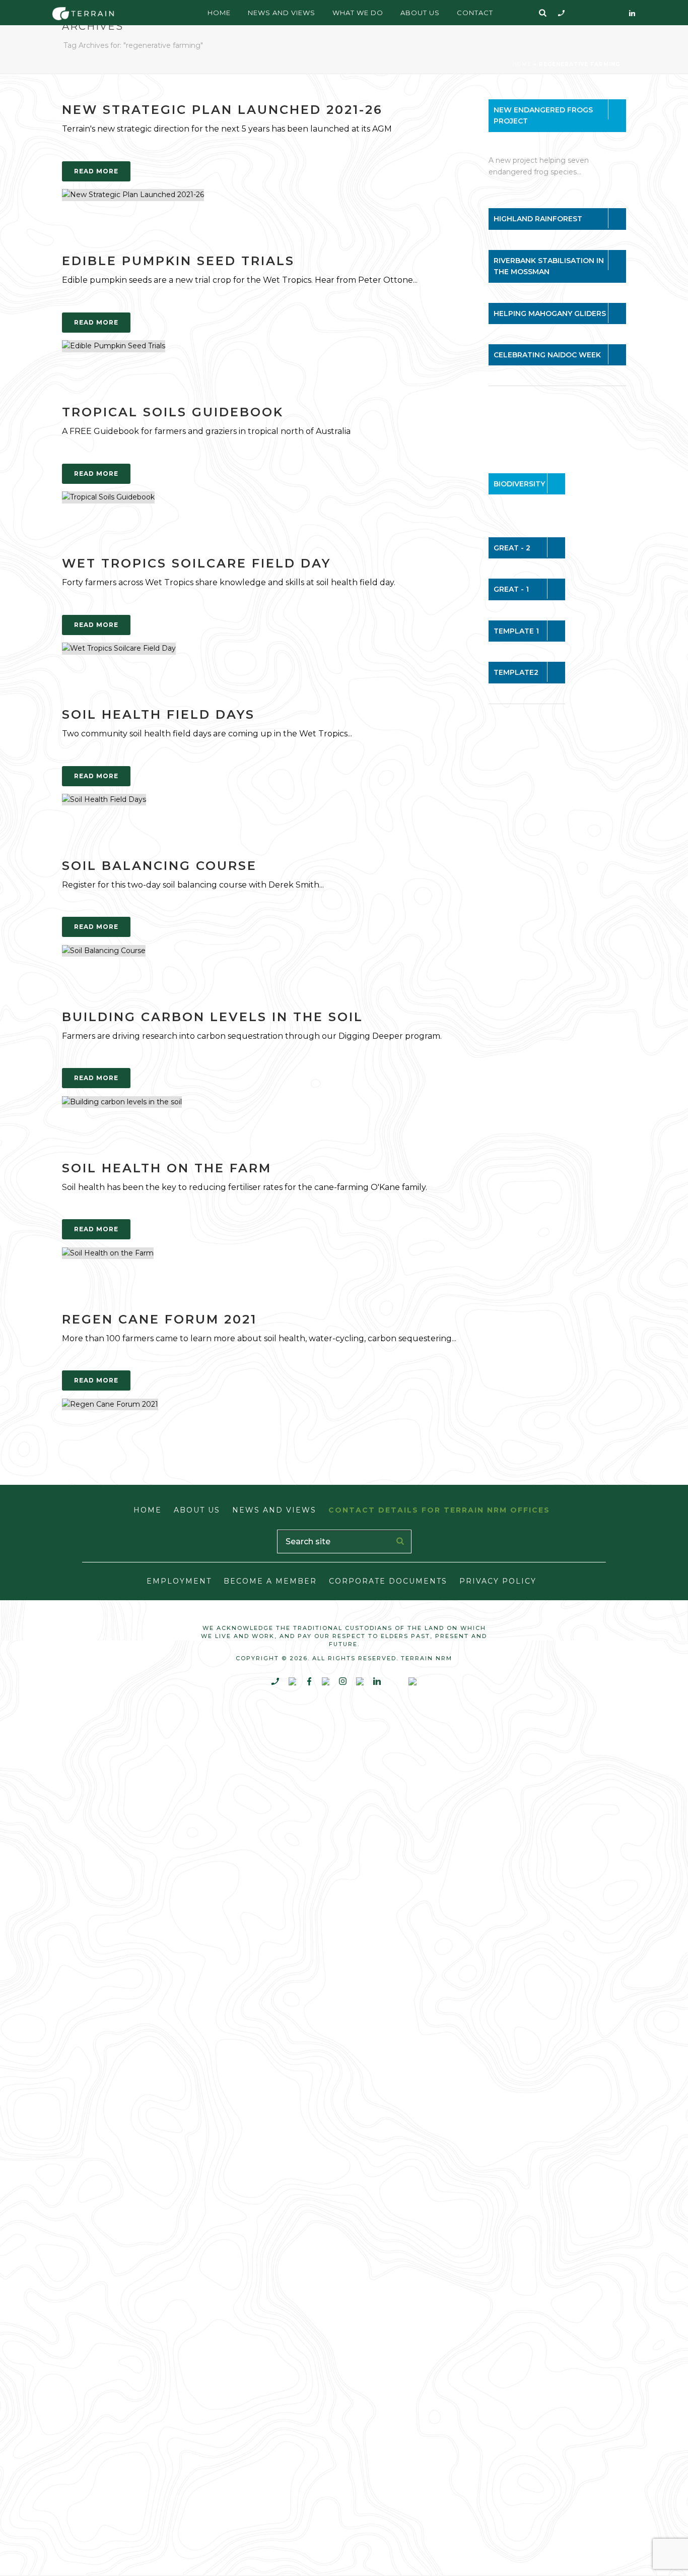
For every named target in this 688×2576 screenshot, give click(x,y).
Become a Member (270, 1581)
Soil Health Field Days (158, 714)
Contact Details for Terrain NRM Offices (439, 1510)
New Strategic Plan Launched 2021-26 (222, 110)
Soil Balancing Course (159, 866)
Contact (475, 13)
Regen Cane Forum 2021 (159, 1319)
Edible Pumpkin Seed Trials (178, 261)
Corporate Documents (388, 1581)
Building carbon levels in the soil (213, 1017)
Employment (179, 1581)
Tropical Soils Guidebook (173, 412)
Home (219, 13)
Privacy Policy (498, 1581)
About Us (420, 13)
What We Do (358, 13)
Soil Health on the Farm (167, 1168)
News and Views (282, 13)
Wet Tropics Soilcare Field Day (196, 563)
